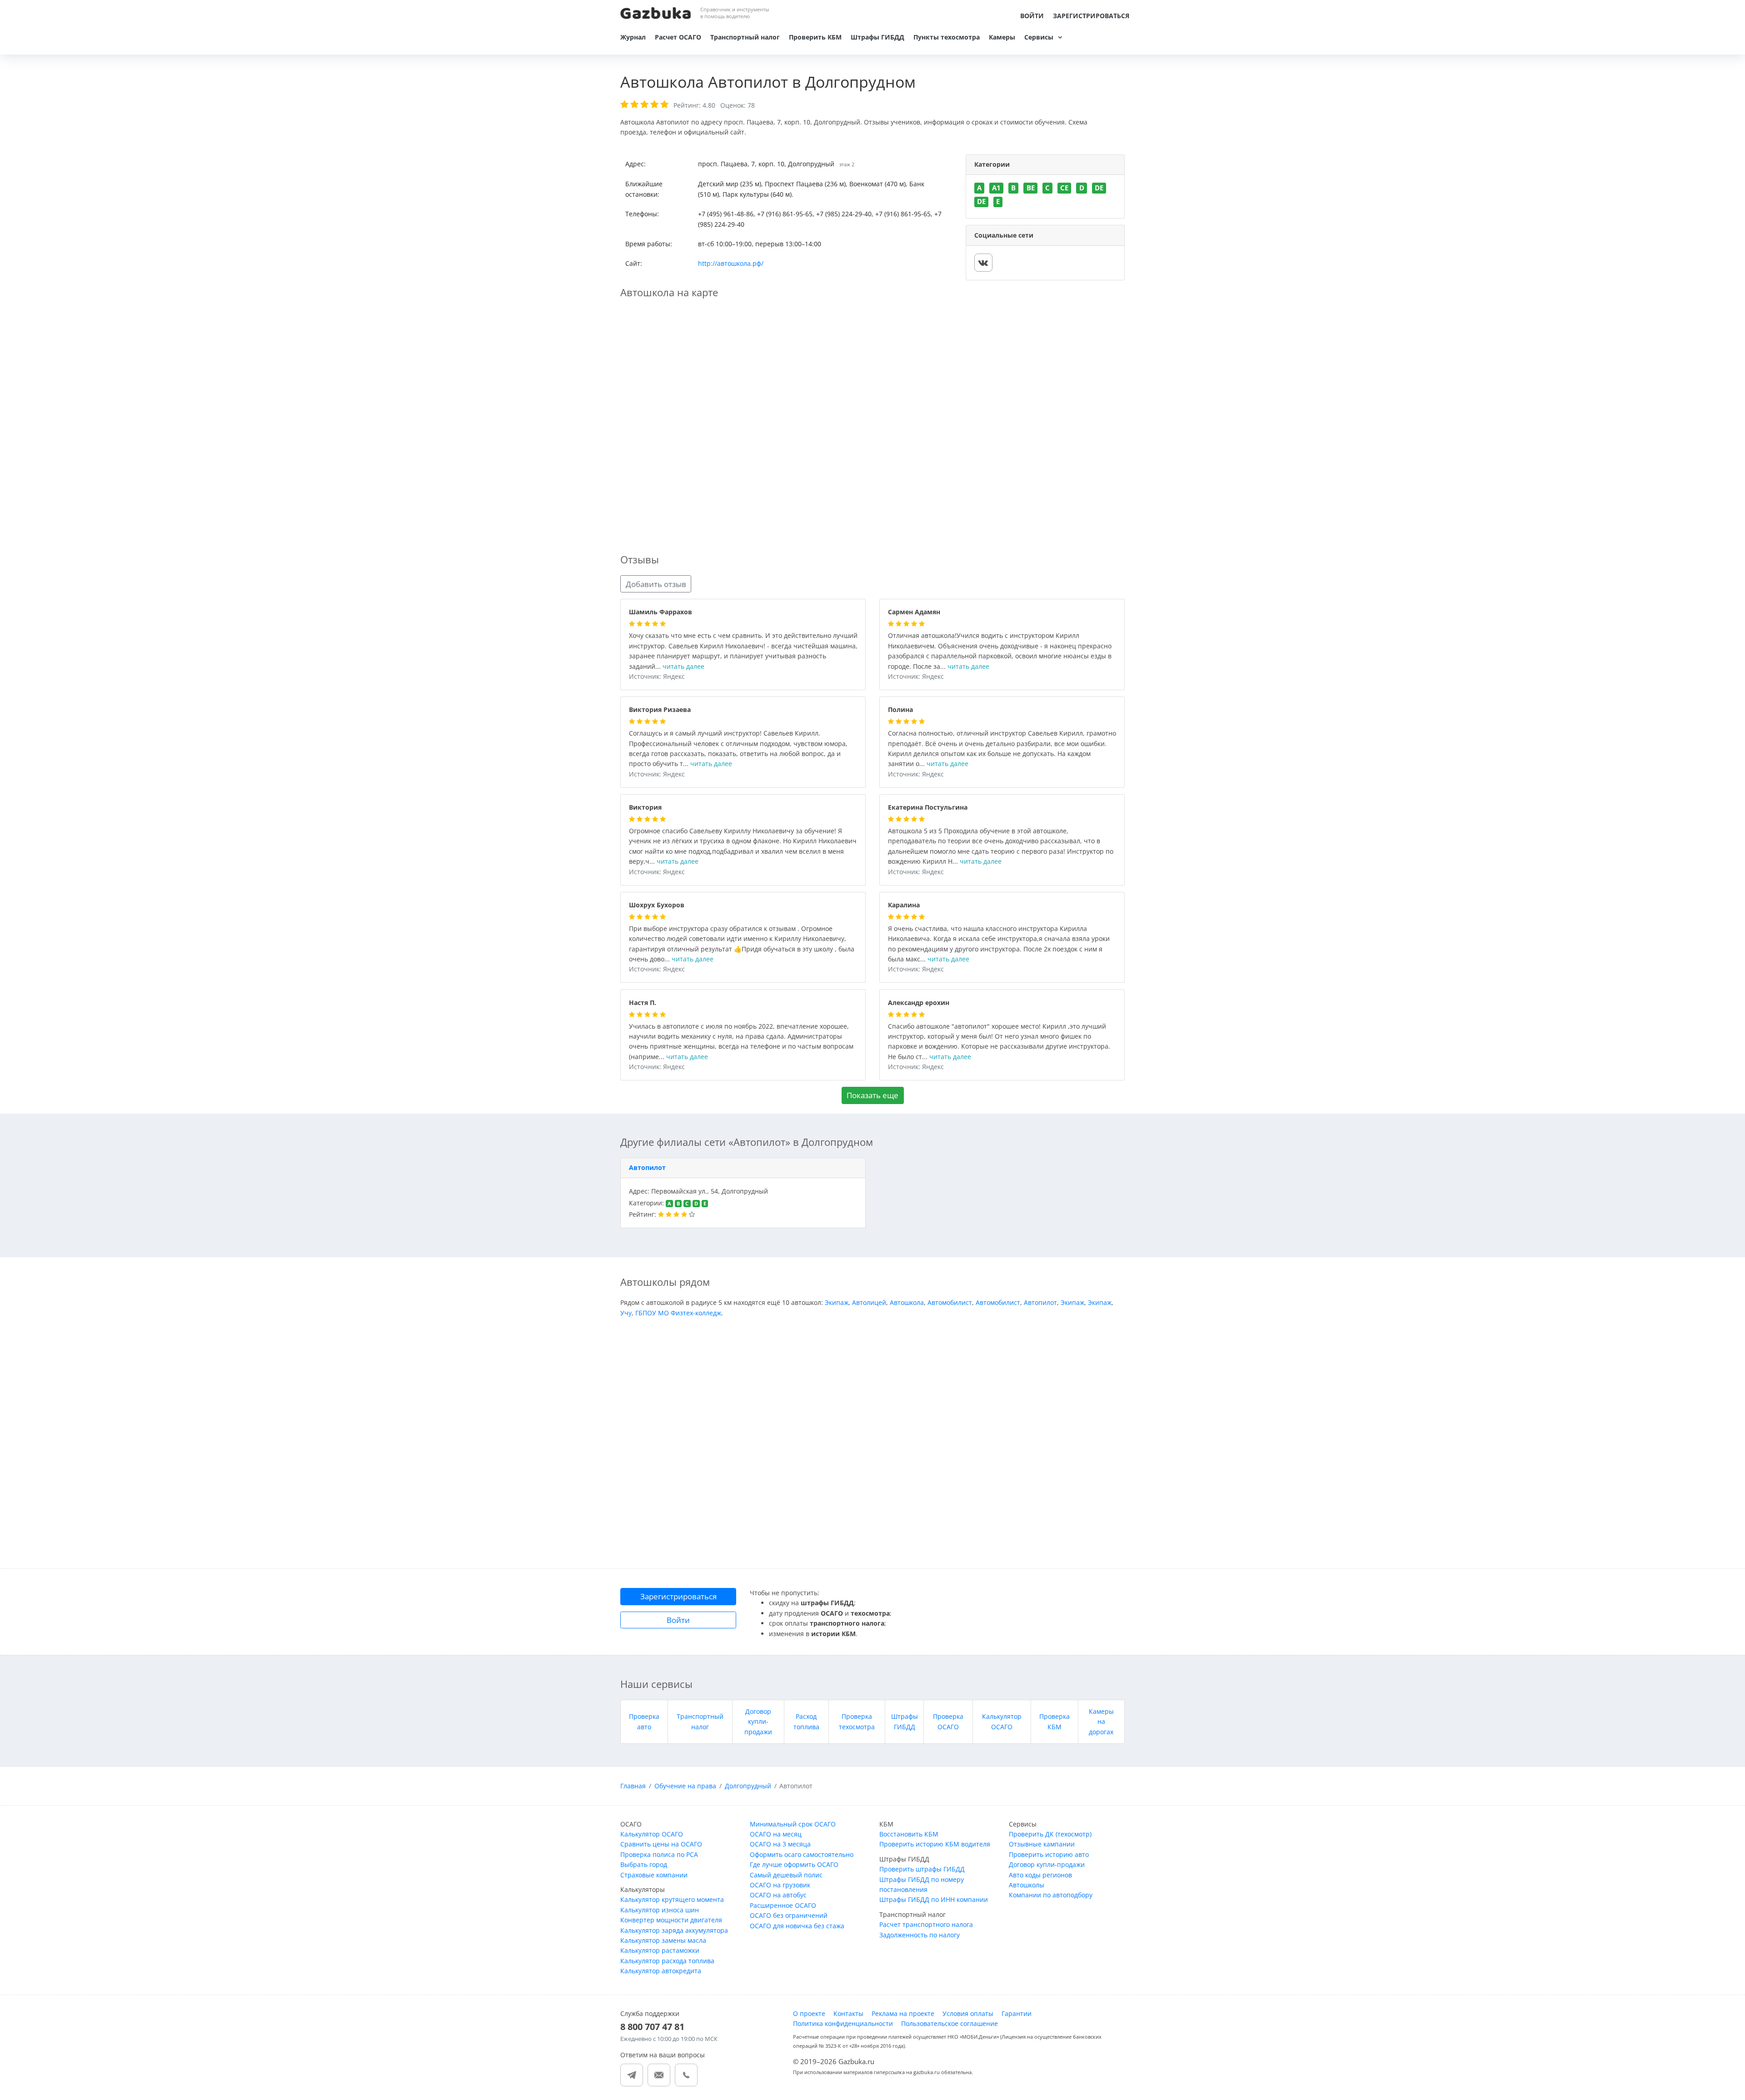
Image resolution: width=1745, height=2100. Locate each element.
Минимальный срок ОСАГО (793, 1824)
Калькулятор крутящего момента (672, 1899)
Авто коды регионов (1040, 1875)
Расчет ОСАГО (678, 37)
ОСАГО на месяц (776, 1834)
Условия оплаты (968, 2013)
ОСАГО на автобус (778, 1895)
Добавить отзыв (656, 584)
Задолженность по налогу (920, 1935)
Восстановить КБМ (909, 1834)
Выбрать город (644, 1864)
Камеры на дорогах (1101, 1722)
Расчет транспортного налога (926, 1924)
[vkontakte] (983, 263)
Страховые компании (654, 1875)
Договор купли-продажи (758, 1722)
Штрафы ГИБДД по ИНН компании (934, 1899)
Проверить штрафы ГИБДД (922, 1869)
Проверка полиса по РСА (659, 1854)
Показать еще (872, 1095)
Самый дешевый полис (786, 1875)
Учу (626, 1313)
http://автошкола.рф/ (731, 263)
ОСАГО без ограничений (789, 1915)
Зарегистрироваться (1091, 16)
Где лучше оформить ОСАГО (794, 1864)
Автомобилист (950, 1302)
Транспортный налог (745, 37)
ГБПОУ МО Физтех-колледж (678, 1313)
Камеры (1002, 37)
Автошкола (907, 1302)
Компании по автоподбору (1051, 1895)
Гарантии (1017, 2013)
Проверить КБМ (815, 37)
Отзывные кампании (1042, 1844)
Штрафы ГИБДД (877, 37)
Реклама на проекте (903, 2013)
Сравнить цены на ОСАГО (661, 1844)
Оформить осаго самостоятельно (802, 1854)
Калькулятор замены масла (663, 1940)
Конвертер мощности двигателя (671, 1920)
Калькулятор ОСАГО (652, 1834)
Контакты (848, 2013)
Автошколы (1027, 1885)
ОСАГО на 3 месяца (780, 1844)
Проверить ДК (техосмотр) (1050, 1834)
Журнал (633, 37)
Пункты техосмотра (947, 37)
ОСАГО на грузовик (780, 1885)
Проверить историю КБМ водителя (935, 1844)
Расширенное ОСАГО (783, 1905)
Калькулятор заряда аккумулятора (674, 1930)
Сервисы (1039, 37)
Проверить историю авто (1049, 1854)
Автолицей (869, 1302)
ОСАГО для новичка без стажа (797, 1926)
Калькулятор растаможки (660, 1950)
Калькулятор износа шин (660, 1910)
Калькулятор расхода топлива (667, 1961)
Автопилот (647, 1167)
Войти (1032, 16)
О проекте (809, 2013)
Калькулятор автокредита (661, 1971)
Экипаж (837, 1302)
